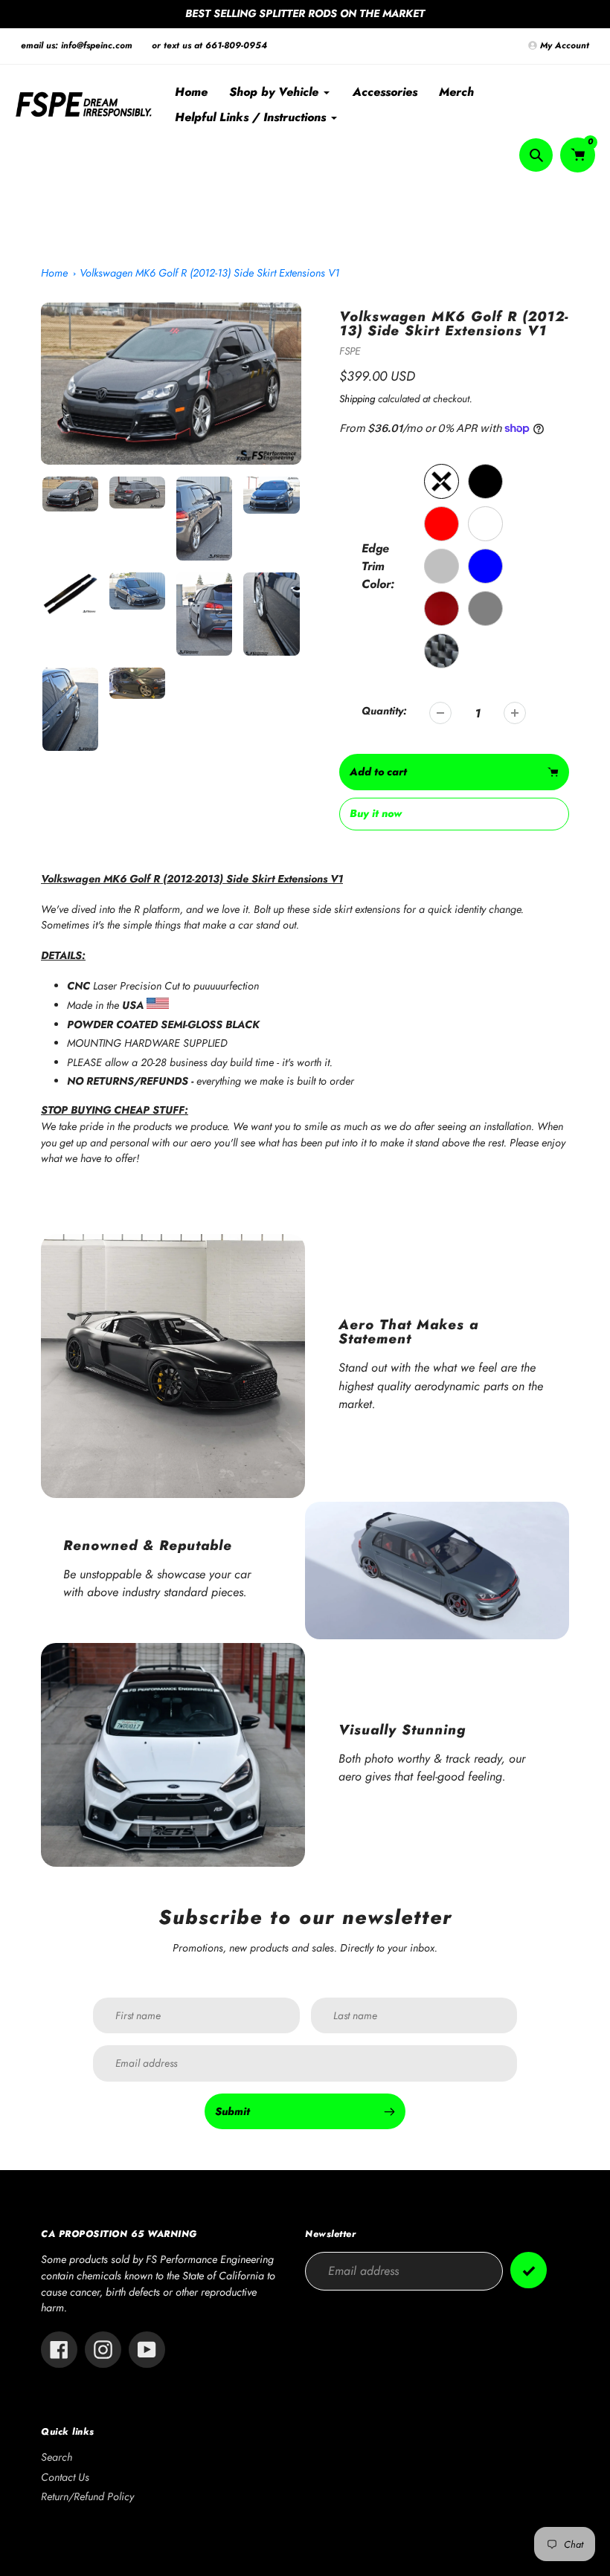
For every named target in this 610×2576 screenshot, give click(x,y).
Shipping (357, 399)
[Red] (442, 524)
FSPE (350, 351)
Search (57, 2457)
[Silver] (442, 566)
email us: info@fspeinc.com (77, 45)
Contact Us (65, 2477)
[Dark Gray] (485, 609)
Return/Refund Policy (87, 2496)
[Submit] (529, 2270)
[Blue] (485, 566)
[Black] (485, 481)
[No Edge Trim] (442, 481)
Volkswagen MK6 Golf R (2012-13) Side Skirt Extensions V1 (209, 273)
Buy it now (376, 813)
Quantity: (384, 711)
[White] (485, 524)
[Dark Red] (442, 609)
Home (54, 273)
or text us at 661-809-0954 (209, 45)
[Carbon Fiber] (442, 651)
